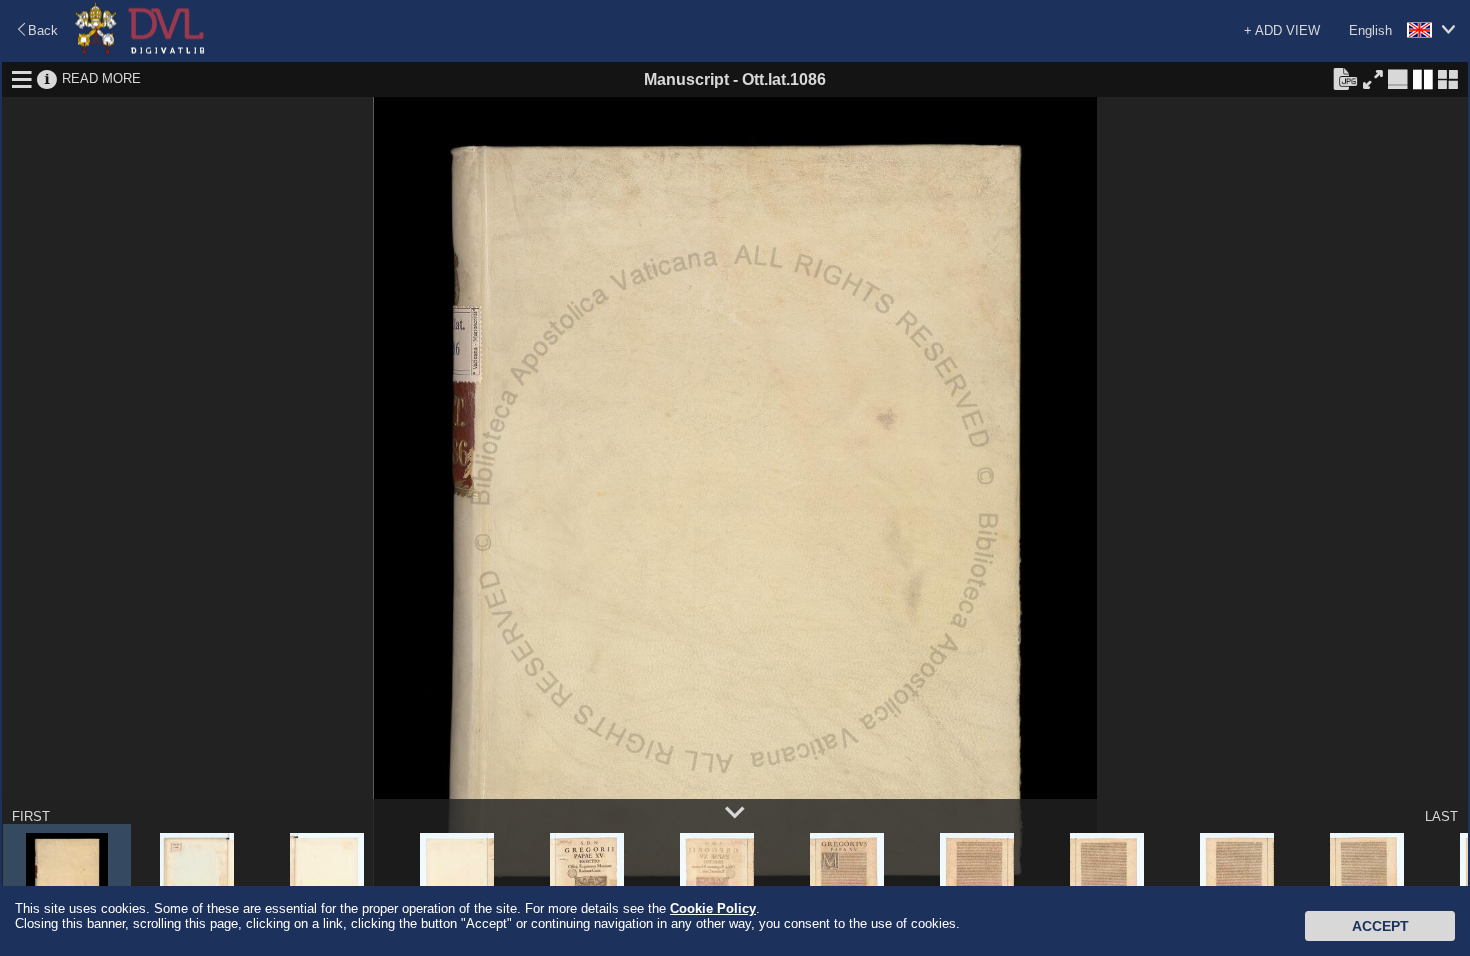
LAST (1441, 816)
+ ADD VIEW (1282, 30)
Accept (1380, 926)
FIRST (31, 816)
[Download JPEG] (1345, 78)
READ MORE (101, 78)
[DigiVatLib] (140, 50)
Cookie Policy (713, 908)
